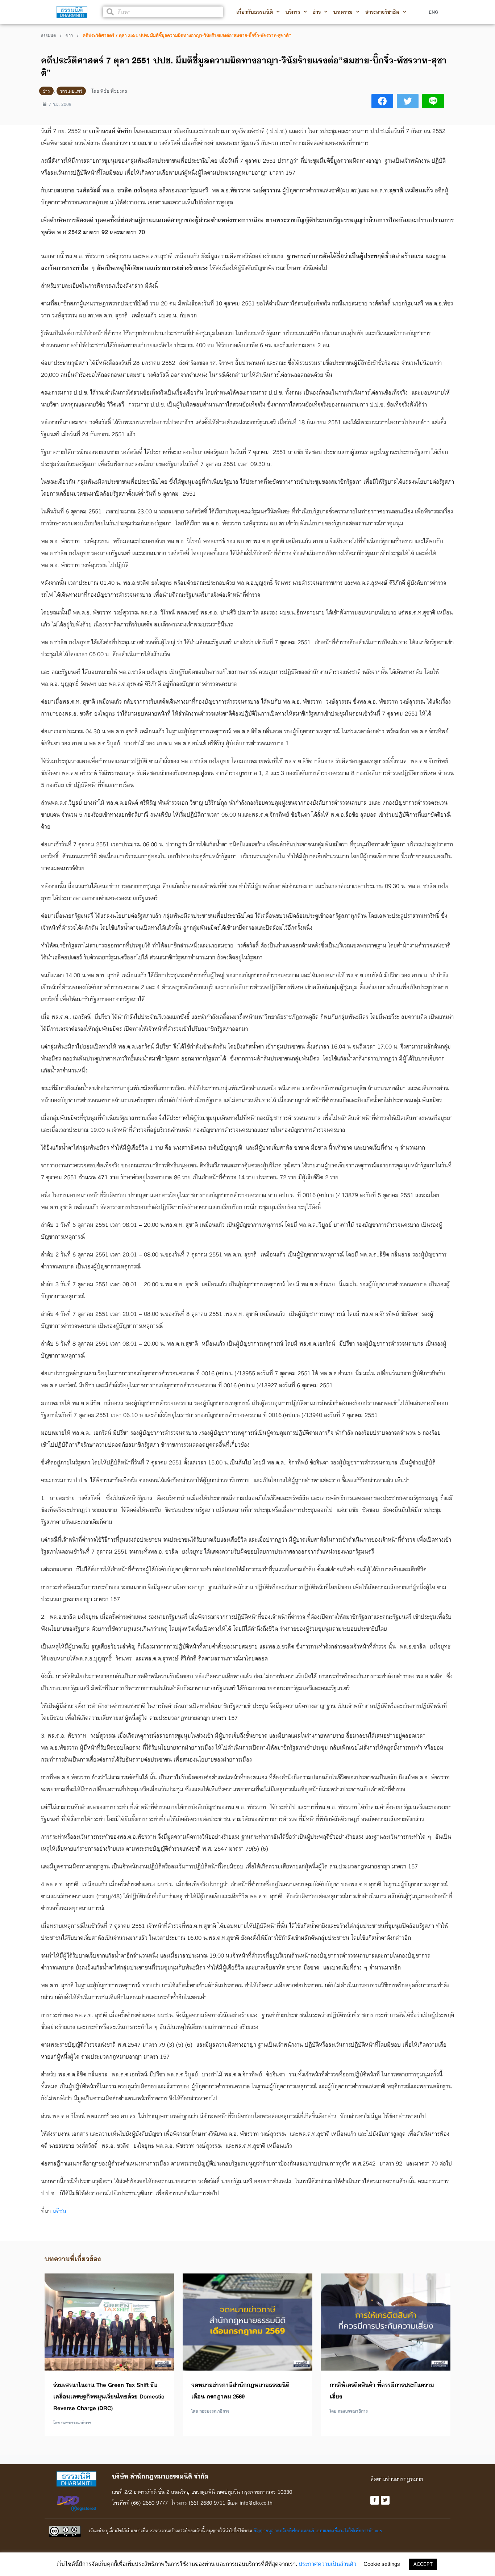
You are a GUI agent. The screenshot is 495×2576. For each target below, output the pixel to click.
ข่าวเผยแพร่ (71, 91)
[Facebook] (375, 2500)
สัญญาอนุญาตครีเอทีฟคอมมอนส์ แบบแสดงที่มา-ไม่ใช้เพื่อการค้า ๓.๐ (318, 2530)
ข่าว (317, 12)
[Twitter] (385, 2500)
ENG (433, 12)
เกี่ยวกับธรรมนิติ (255, 12)
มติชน (59, 2211)
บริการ (293, 12)
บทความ (343, 12)
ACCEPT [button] (423, 2564)
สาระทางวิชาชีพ (382, 12)
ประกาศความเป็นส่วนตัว (327, 2564)
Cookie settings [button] (382, 2564)
